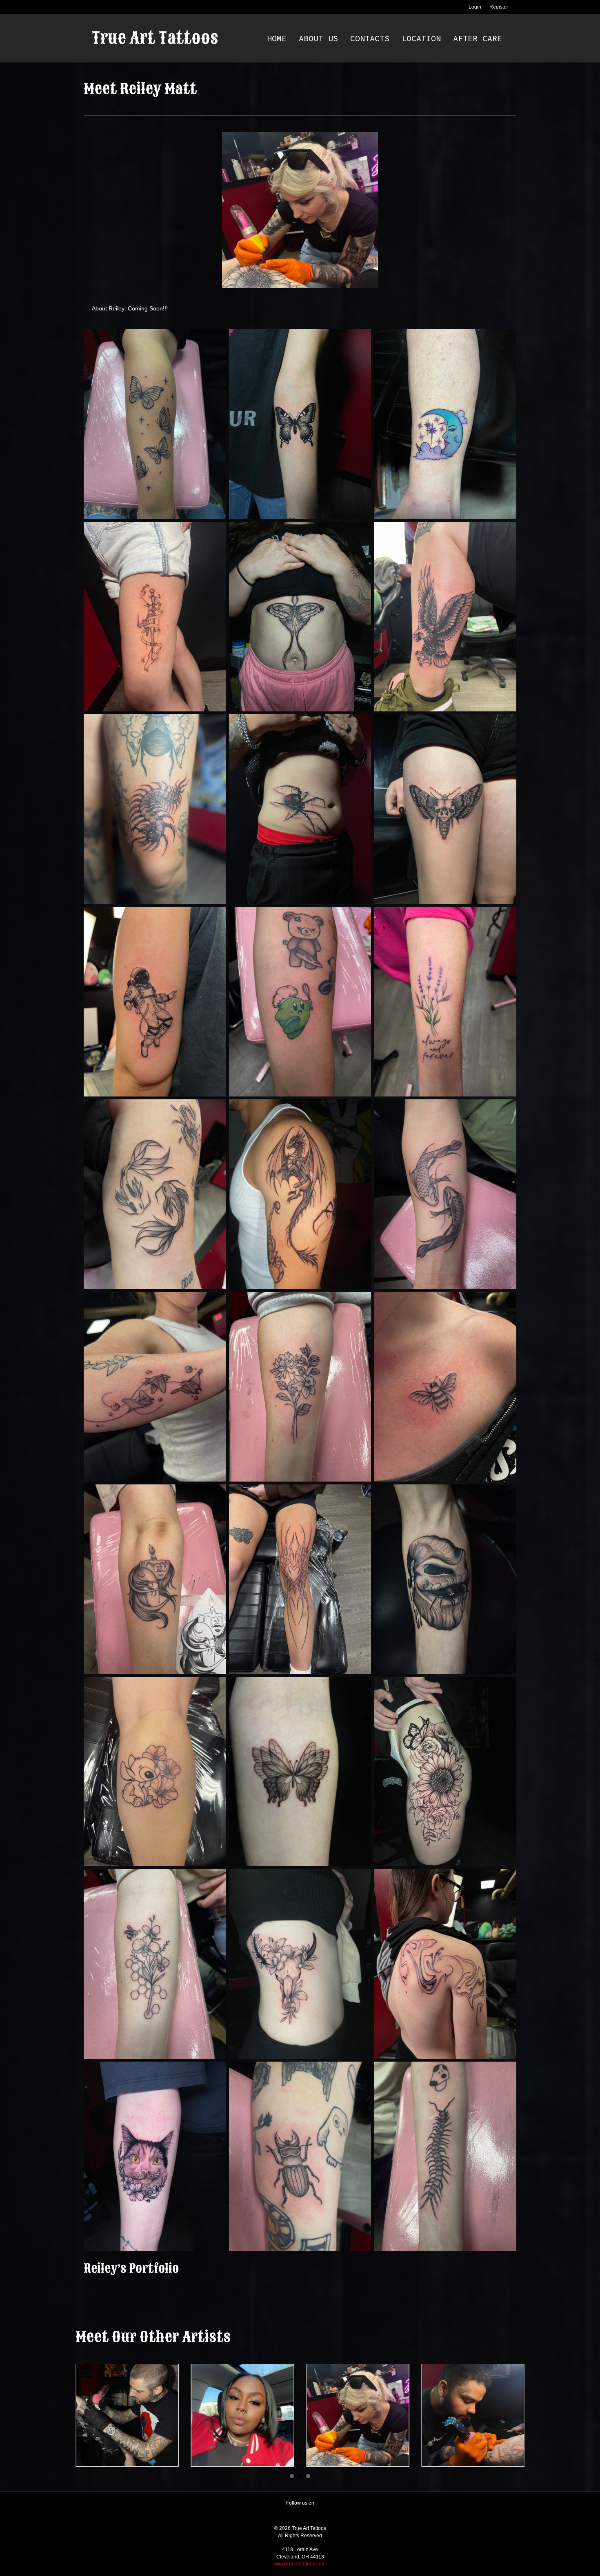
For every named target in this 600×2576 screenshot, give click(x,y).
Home (277, 38)
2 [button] (300, 2476)
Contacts (370, 38)
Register (499, 7)
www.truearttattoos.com (300, 2564)
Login (475, 7)
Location (421, 38)
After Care (478, 38)
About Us (318, 38)
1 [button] (292, 2476)
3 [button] (308, 2476)
